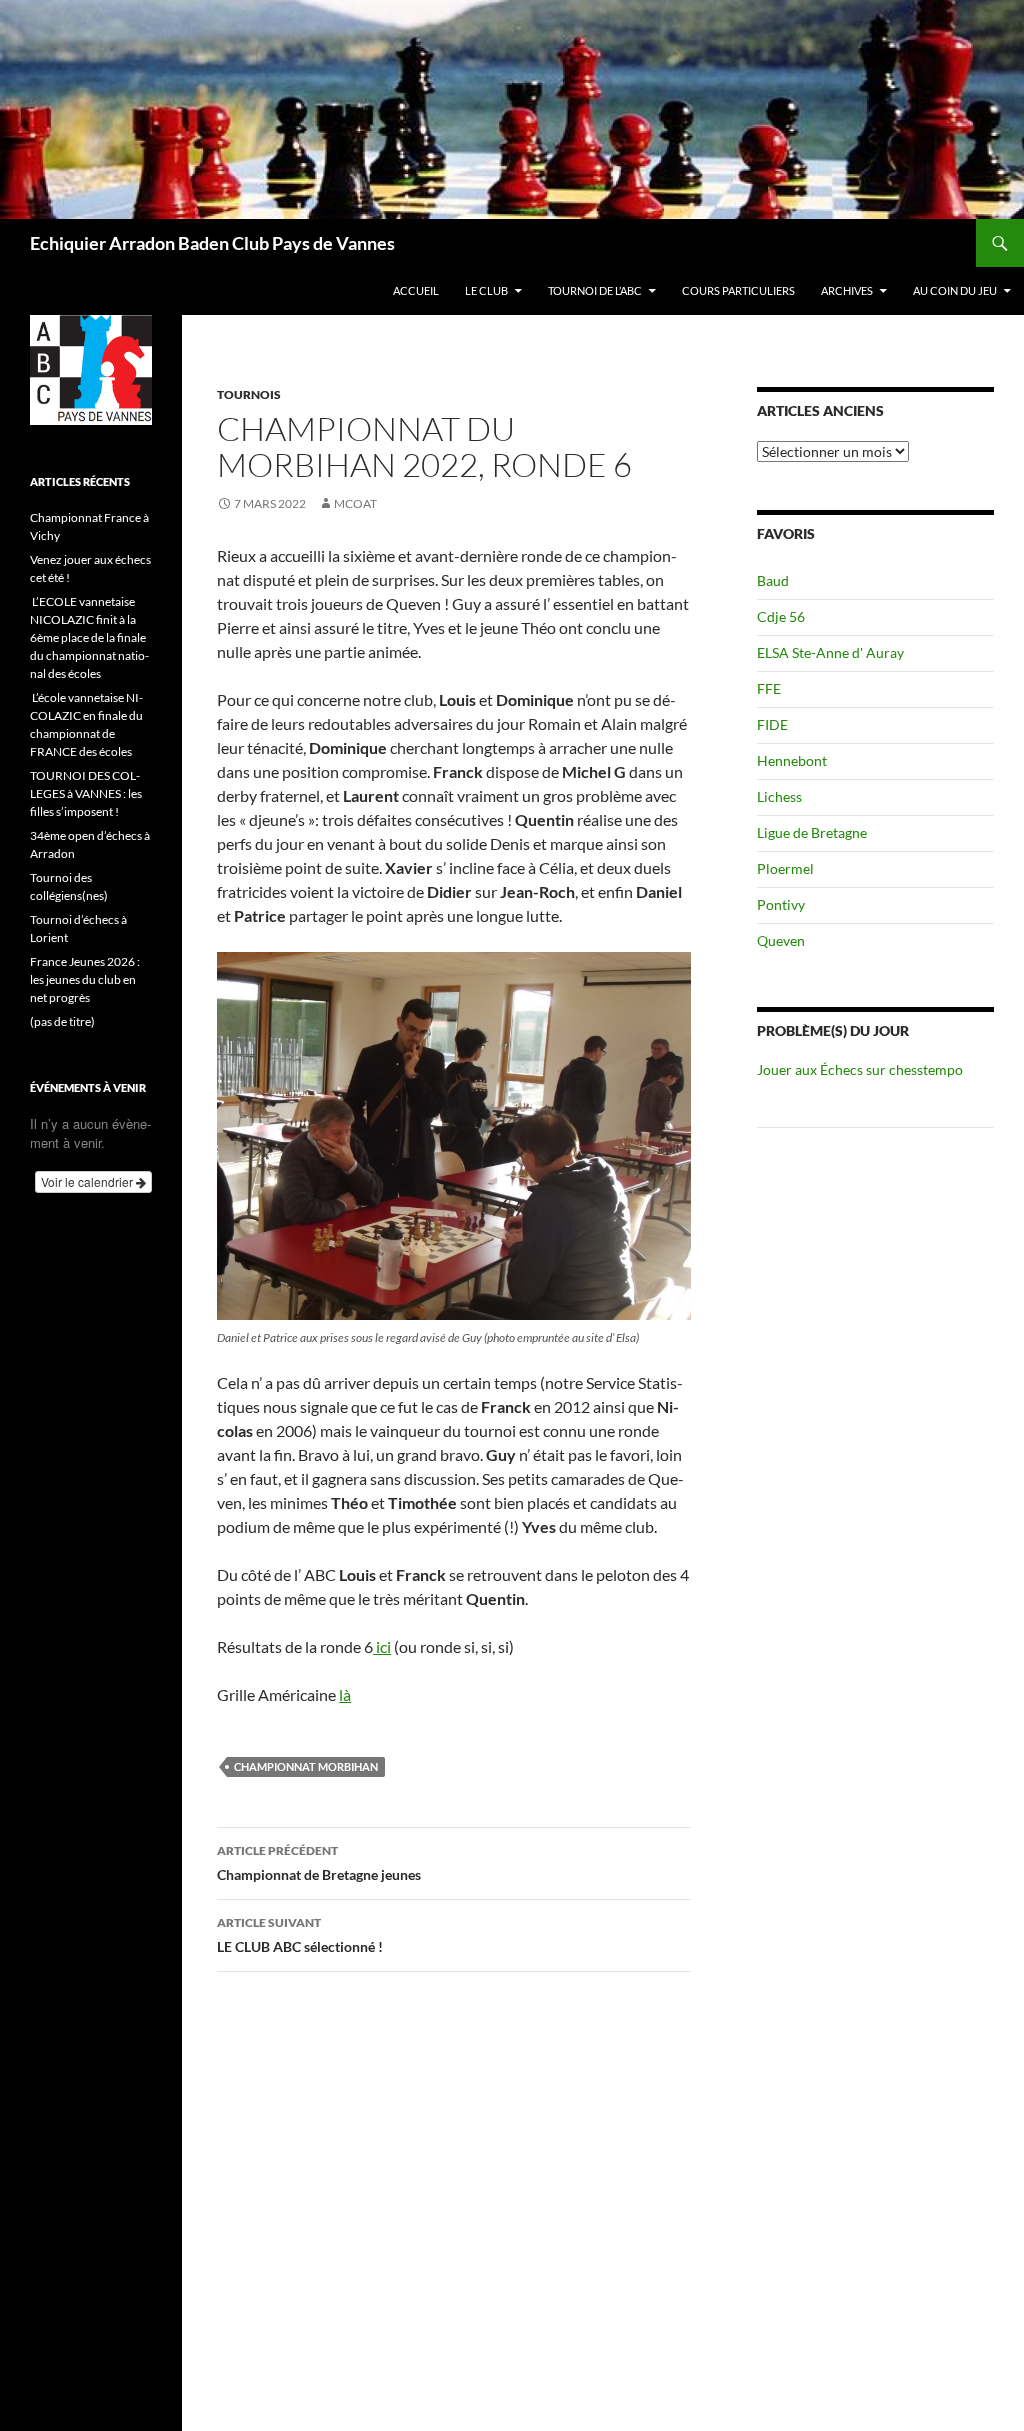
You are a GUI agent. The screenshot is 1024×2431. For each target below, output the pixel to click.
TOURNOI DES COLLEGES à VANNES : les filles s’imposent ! (86, 793)
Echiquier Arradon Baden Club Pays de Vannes (212, 243)
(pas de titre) (62, 1021)
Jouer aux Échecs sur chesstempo (860, 1069)
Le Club (486, 290)
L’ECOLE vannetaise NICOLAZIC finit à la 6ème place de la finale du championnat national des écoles (89, 637)
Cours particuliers (738, 290)
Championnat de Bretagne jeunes (319, 1863)
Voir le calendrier (88, 1181)
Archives (847, 290)
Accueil (416, 290)
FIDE (772, 724)
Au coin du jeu (955, 290)
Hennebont (792, 760)
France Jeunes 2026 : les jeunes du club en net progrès (85, 979)
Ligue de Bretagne (812, 832)
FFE (769, 688)
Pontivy (781, 904)
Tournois (249, 394)
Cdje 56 (781, 616)
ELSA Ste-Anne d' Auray (830, 652)
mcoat (355, 503)
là (345, 1694)
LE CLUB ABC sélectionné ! (300, 1935)
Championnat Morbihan (306, 1766)
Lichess (779, 796)
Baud (773, 580)
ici (382, 1646)
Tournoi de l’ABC (595, 290)
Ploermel (785, 868)
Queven (781, 940)
